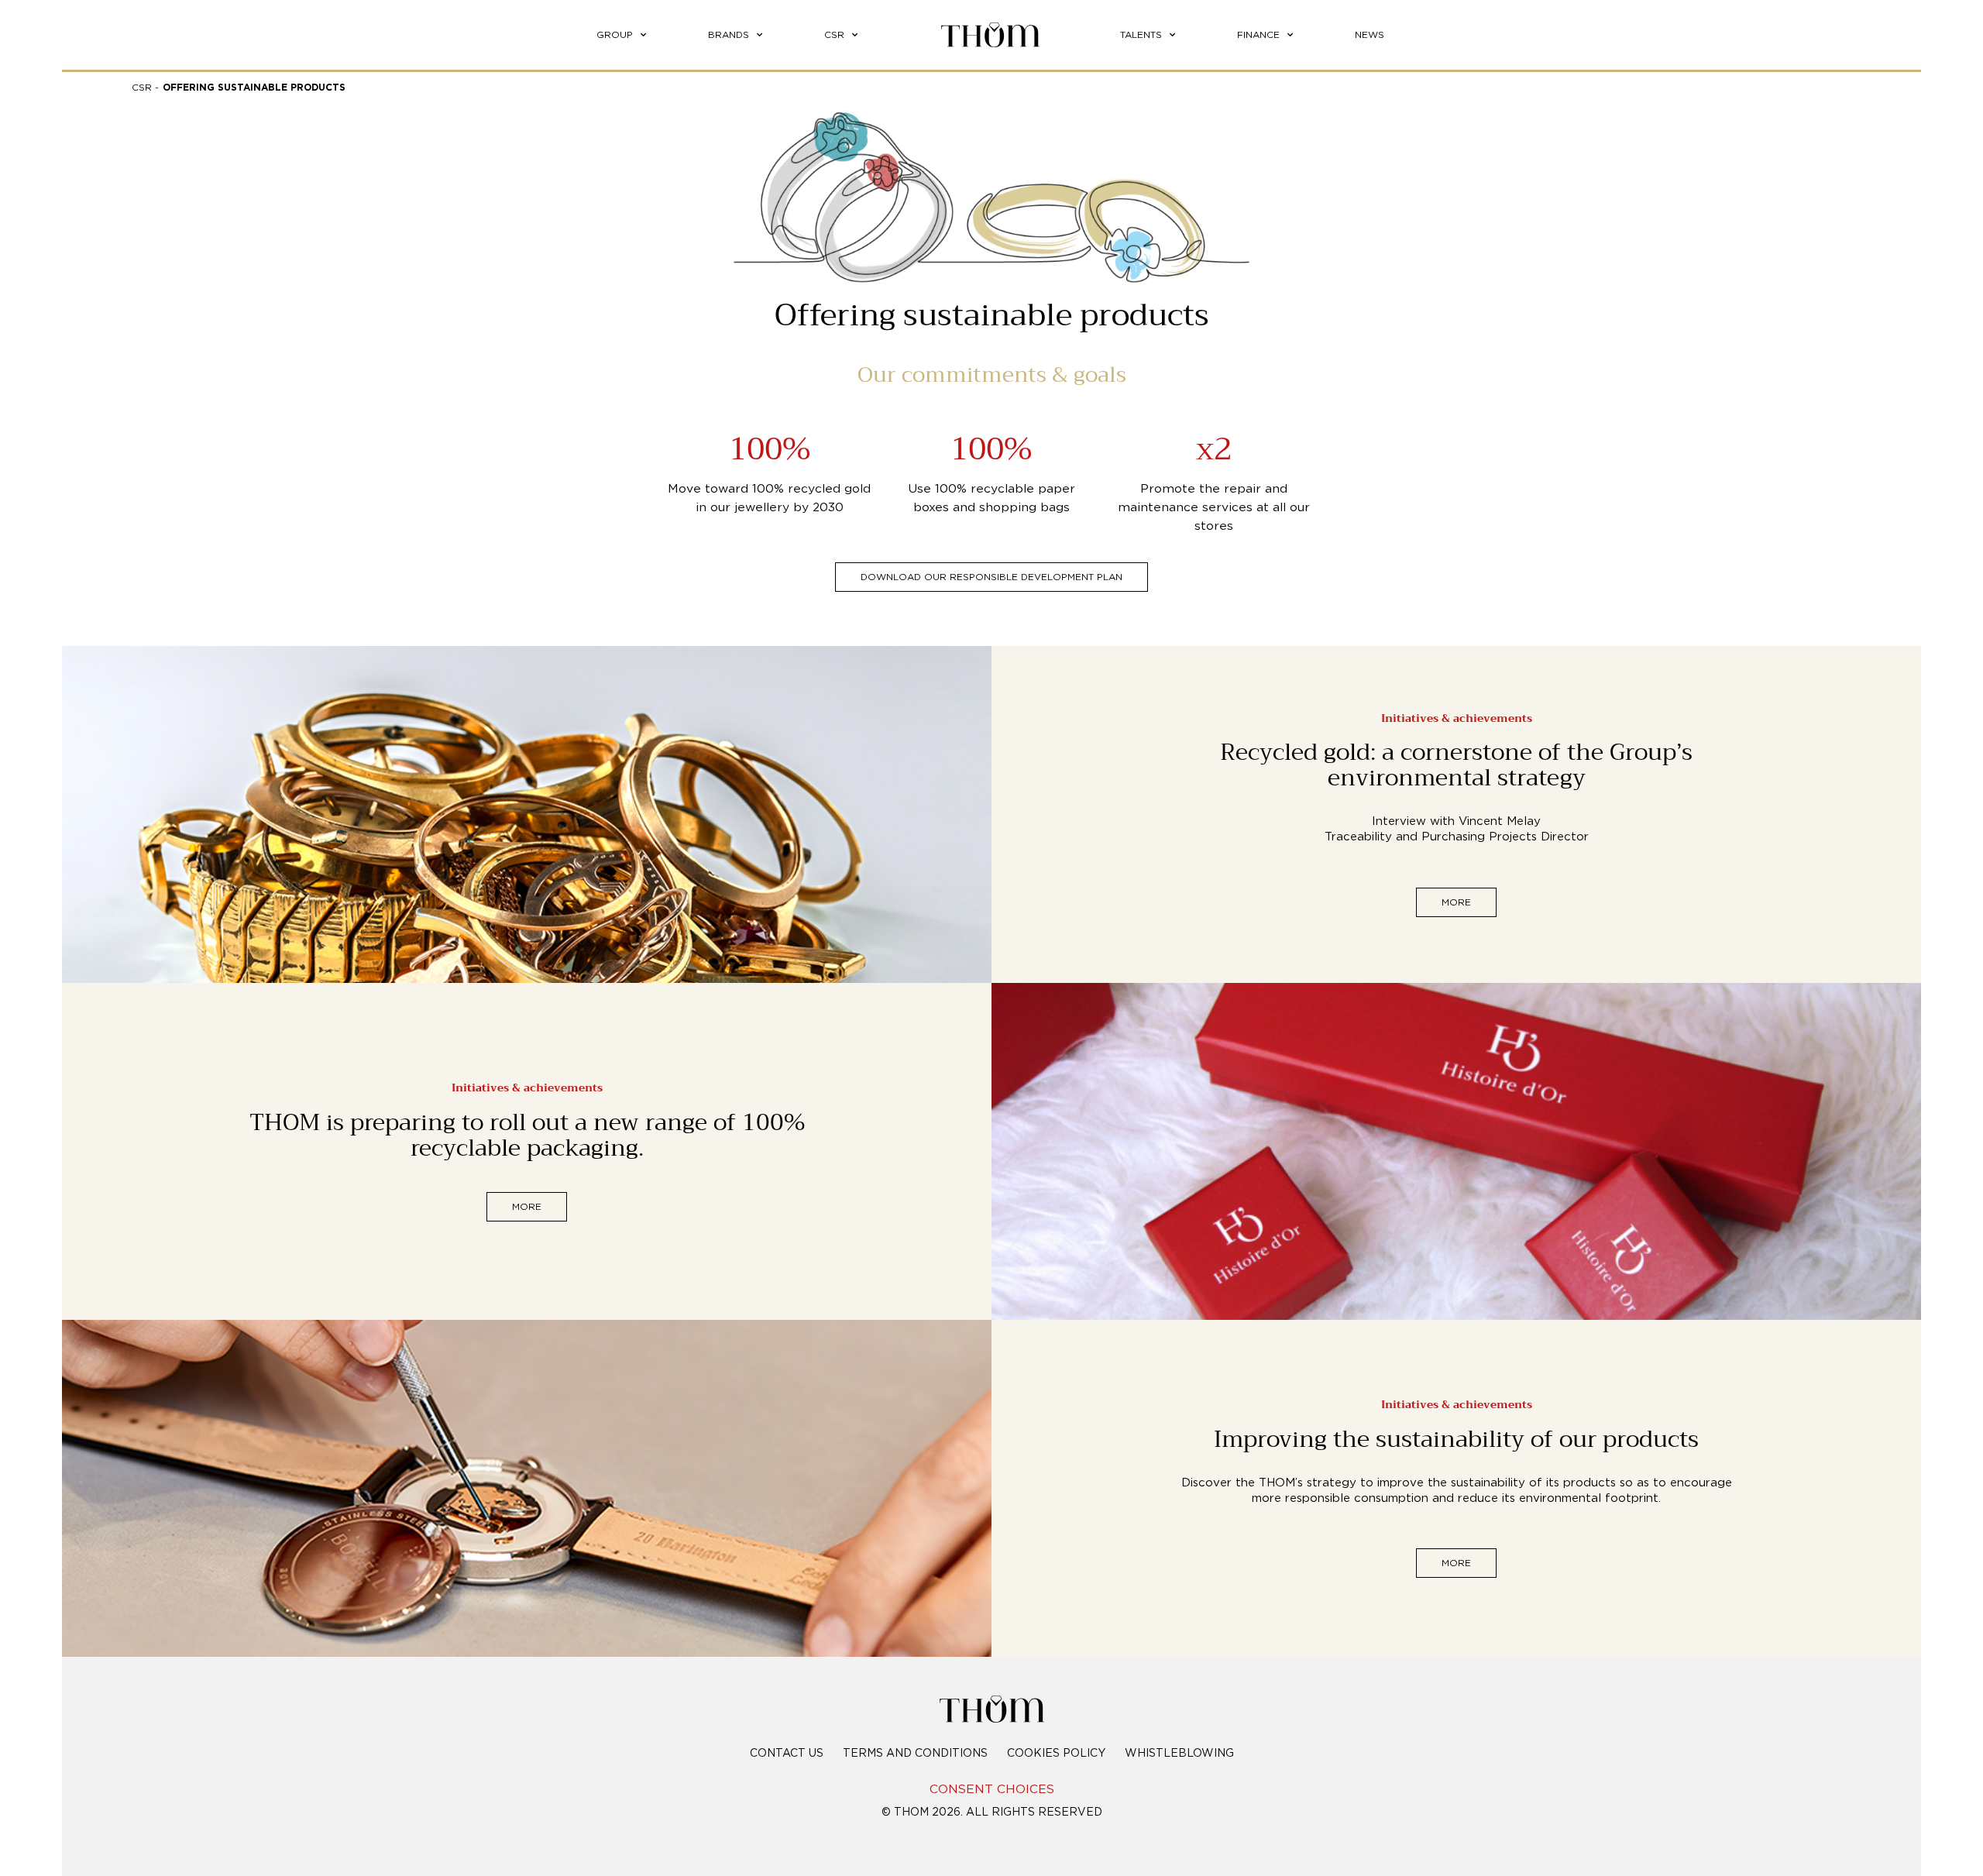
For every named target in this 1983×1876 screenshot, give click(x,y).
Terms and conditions (915, 1754)
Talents (1141, 35)
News (1370, 35)
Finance (1258, 35)
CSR (834, 35)
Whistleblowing (1179, 1754)
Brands (729, 35)
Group (615, 35)
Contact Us (787, 1754)
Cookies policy (1056, 1754)
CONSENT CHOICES (992, 1790)
